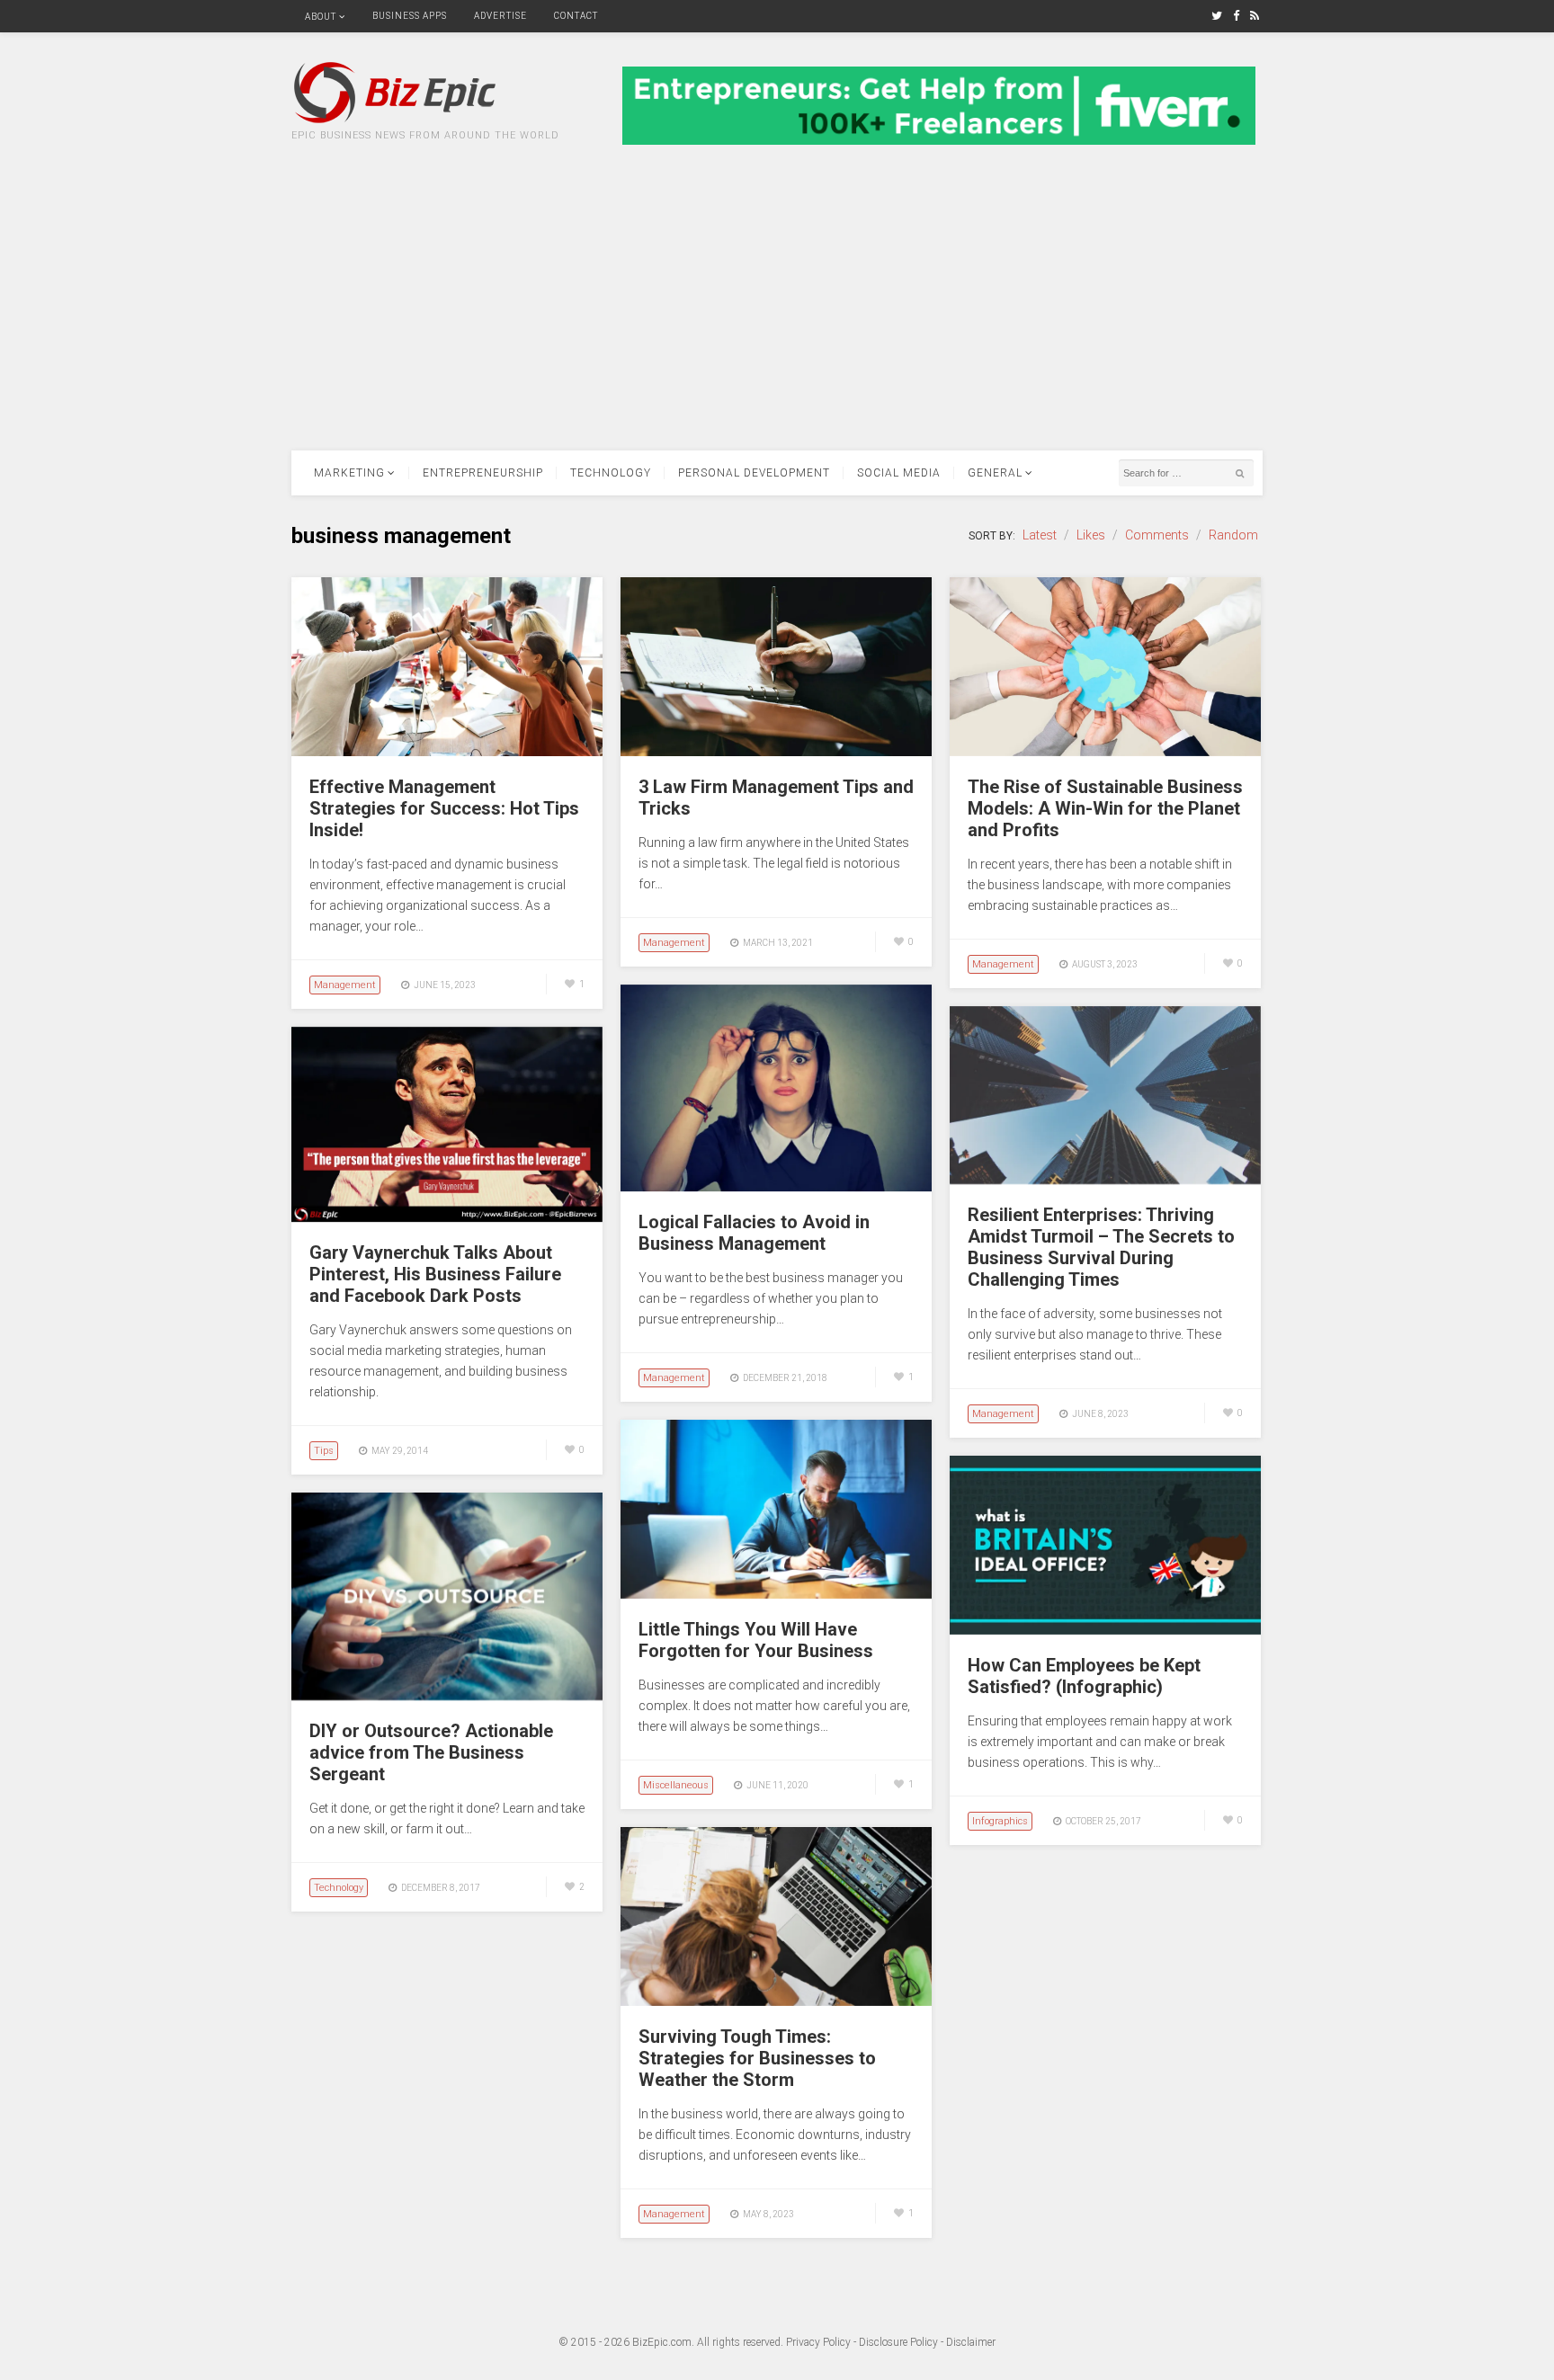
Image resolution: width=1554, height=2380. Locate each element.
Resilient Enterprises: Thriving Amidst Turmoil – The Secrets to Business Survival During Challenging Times (1101, 1247)
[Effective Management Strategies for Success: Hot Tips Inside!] (447, 752)
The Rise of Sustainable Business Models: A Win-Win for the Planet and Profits (1105, 808)
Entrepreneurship (483, 473)
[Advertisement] (777, 316)
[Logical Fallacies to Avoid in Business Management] (776, 1187)
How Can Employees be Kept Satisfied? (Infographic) (1084, 1676)
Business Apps (410, 16)
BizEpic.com (662, 2342)
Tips (324, 1451)
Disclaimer (971, 2342)
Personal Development (754, 473)
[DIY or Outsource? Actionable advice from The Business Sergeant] (447, 1696)
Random (1233, 535)
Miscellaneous (676, 1785)
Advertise (500, 16)
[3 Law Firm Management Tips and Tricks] (776, 752)
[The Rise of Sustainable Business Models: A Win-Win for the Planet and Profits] (1105, 752)
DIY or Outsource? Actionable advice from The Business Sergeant (431, 1752)
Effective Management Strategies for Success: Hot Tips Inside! (444, 808)
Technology (611, 473)
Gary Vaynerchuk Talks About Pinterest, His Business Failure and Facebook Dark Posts (435, 1274)
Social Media (899, 473)
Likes (1091, 535)
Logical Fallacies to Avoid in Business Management (754, 1233)
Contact (576, 16)
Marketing (349, 473)
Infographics (1000, 1821)
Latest (1040, 535)
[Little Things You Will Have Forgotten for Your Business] (776, 1594)
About (321, 17)
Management (345, 985)
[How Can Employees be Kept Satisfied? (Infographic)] (1105, 1630)
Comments (1157, 535)
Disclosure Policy (898, 2342)
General (995, 473)
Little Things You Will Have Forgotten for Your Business (756, 1640)
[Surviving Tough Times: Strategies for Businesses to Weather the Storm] (776, 2001)
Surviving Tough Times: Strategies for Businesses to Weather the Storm (757, 2058)
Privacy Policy (818, 2342)
